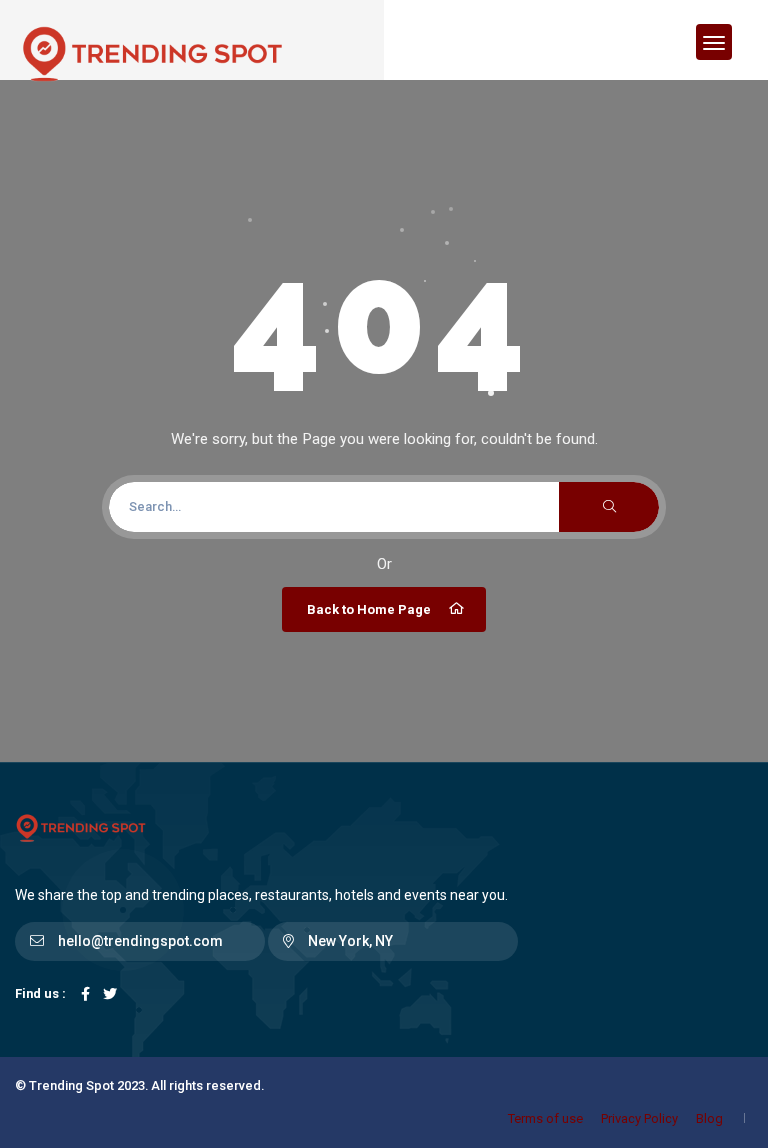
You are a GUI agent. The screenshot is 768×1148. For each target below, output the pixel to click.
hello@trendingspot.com (140, 941)
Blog (709, 1118)
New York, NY (350, 941)
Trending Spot (71, 1085)
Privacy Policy (639, 1118)
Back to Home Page (369, 609)
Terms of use (545, 1118)
